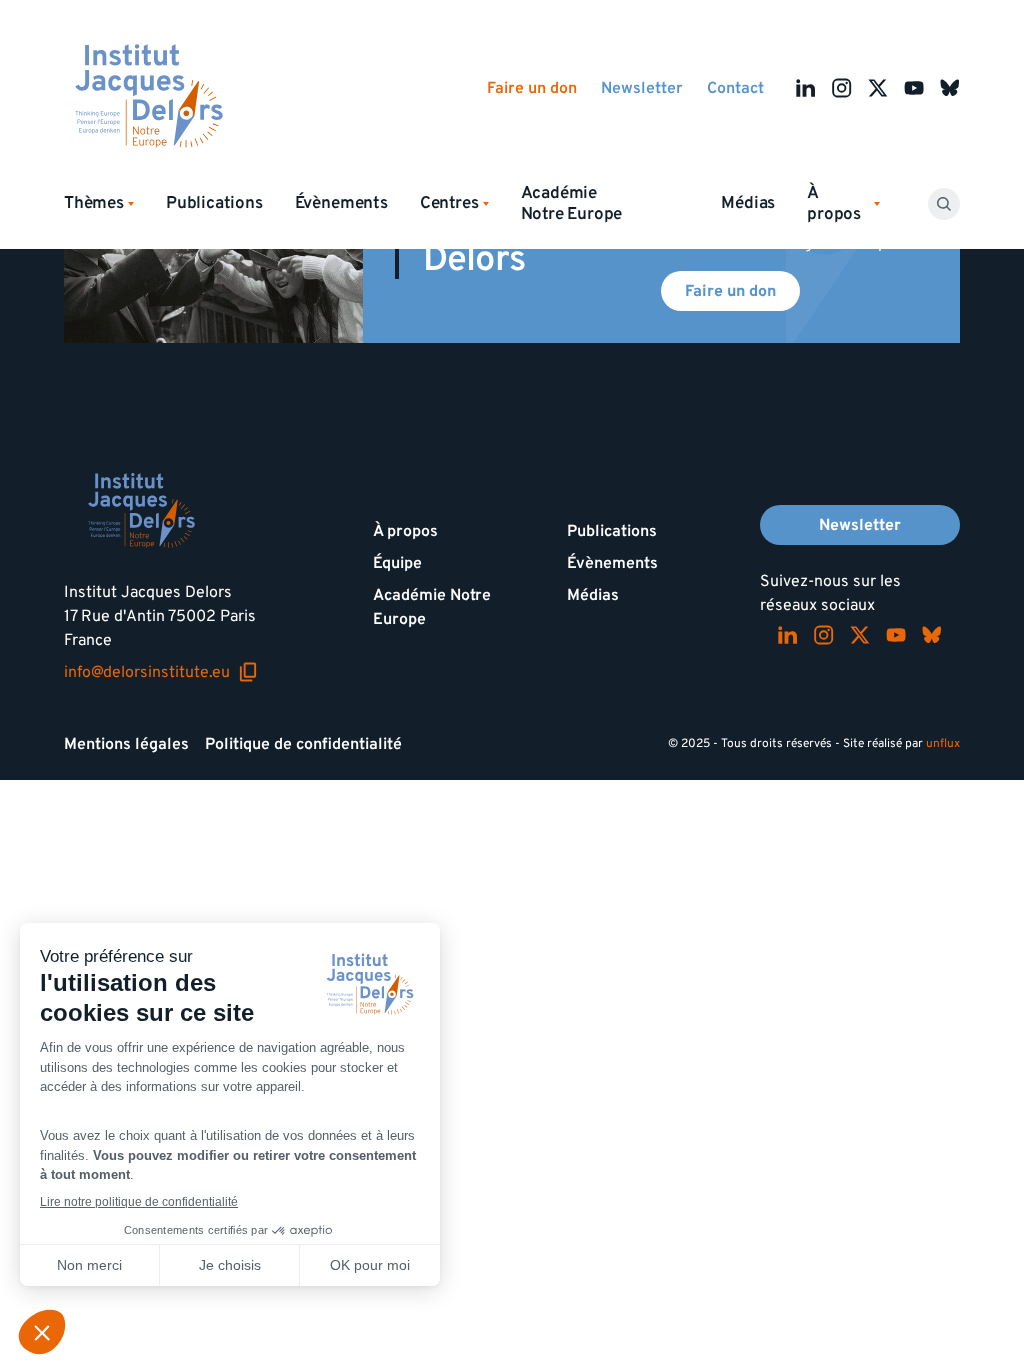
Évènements (341, 203)
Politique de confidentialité (303, 744)
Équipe (397, 563)
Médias (748, 203)
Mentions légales (126, 744)
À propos (405, 531)
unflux (943, 743)
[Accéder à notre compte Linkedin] (806, 88)
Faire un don (532, 88)
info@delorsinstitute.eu (161, 672)
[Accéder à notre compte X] (878, 88)
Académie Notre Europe (572, 203)
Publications (214, 203)
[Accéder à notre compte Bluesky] (950, 88)
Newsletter (642, 88)
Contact (735, 88)
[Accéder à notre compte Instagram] (842, 88)
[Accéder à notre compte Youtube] (914, 88)
